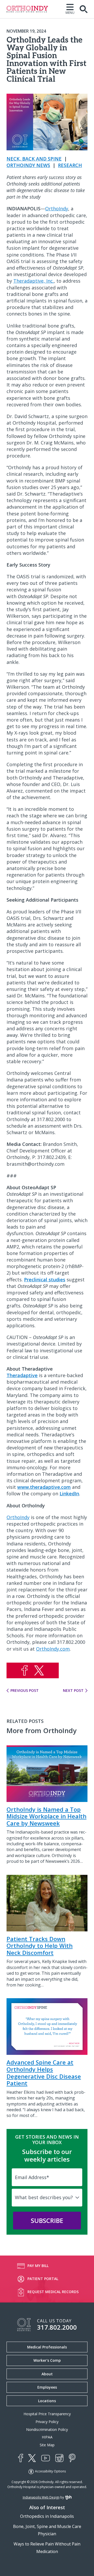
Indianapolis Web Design (41, 2497)
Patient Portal (43, 2278)
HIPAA (47, 2437)
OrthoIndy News (28, 165)
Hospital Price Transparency (47, 2414)
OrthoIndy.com (53, 1649)
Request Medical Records (53, 2291)
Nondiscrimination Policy (47, 2429)
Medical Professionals (47, 2347)
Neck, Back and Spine (34, 159)
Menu (70, 12)
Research (70, 165)
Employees (47, 2387)
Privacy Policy (47, 2422)
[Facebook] (20, 2458)
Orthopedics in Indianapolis (47, 2516)
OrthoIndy (57, 209)
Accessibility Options (50, 2471)
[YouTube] (46, 2458)
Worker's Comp (47, 2360)
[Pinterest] (72, 2458)
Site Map (47, 2445)
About (47, 2374)
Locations (47, 2401)
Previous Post (25, 1691)
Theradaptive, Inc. (34, 281)
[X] (32, 2458)
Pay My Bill (38, 2265)
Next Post (73, 1691)
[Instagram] (59, 2458)
